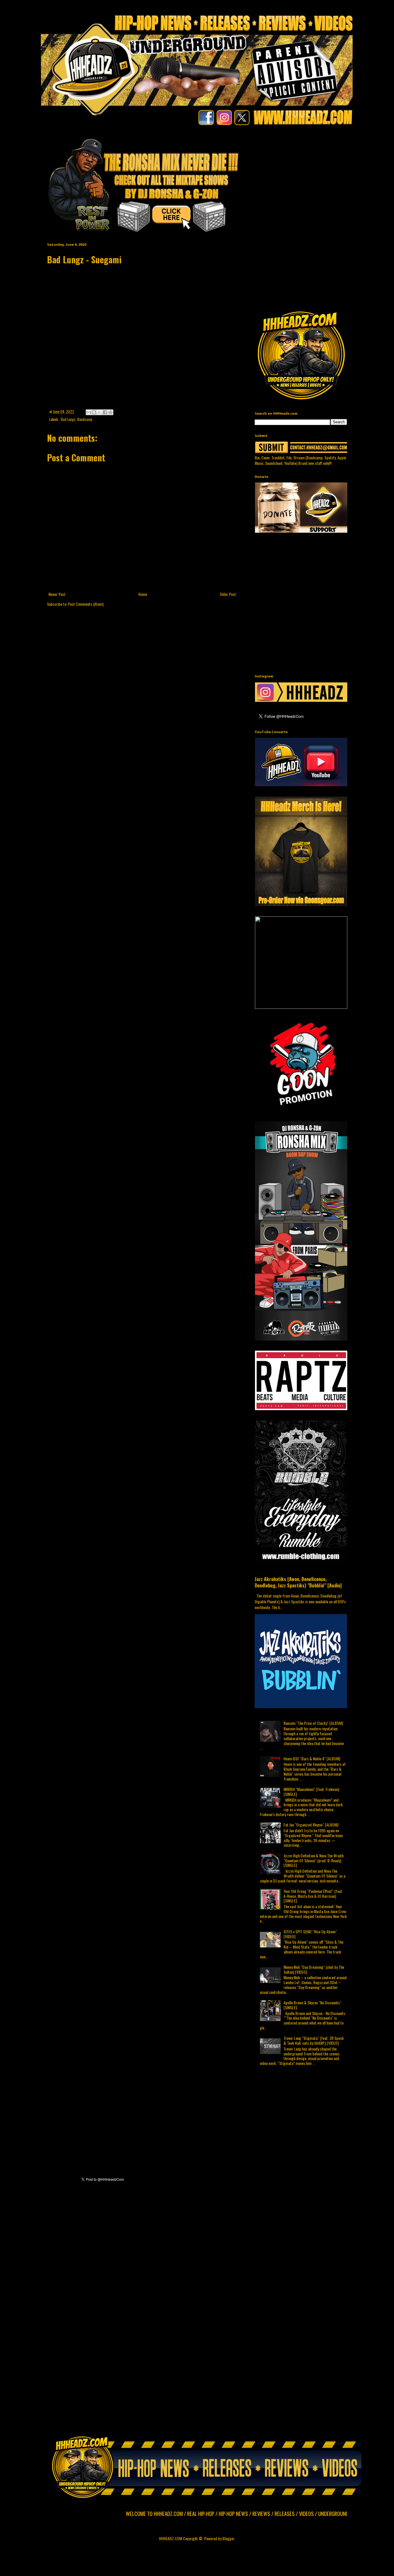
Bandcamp (85, 419)
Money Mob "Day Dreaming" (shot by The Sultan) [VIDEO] (314, 1969)
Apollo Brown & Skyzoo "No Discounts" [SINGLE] (312, 2005)
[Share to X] (100, 412)
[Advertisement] (324, 178)
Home (143, 594)
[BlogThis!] (94, 412)
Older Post (228, 594)
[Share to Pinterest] (110, 412)
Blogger (228, 2538)
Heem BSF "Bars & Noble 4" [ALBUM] (312, 1758)
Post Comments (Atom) (86, 604)
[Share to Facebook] (105, 412)
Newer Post (57, 594)
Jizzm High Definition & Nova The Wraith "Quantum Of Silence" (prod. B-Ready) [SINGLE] (314, 1860)
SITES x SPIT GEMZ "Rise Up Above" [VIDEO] (310, 1934)
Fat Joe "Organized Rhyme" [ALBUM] (311, 1825)
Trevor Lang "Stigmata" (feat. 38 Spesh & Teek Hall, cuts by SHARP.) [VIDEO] (314, 2040)
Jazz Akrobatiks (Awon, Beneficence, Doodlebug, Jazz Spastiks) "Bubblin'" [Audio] (298, 1582)
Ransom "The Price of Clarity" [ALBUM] (313, 1723)
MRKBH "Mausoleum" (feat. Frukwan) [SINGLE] (311, 1792)
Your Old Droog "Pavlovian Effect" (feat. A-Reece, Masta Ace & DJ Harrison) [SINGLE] (313, 1896)
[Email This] (89, 412)
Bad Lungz (68, 419)
